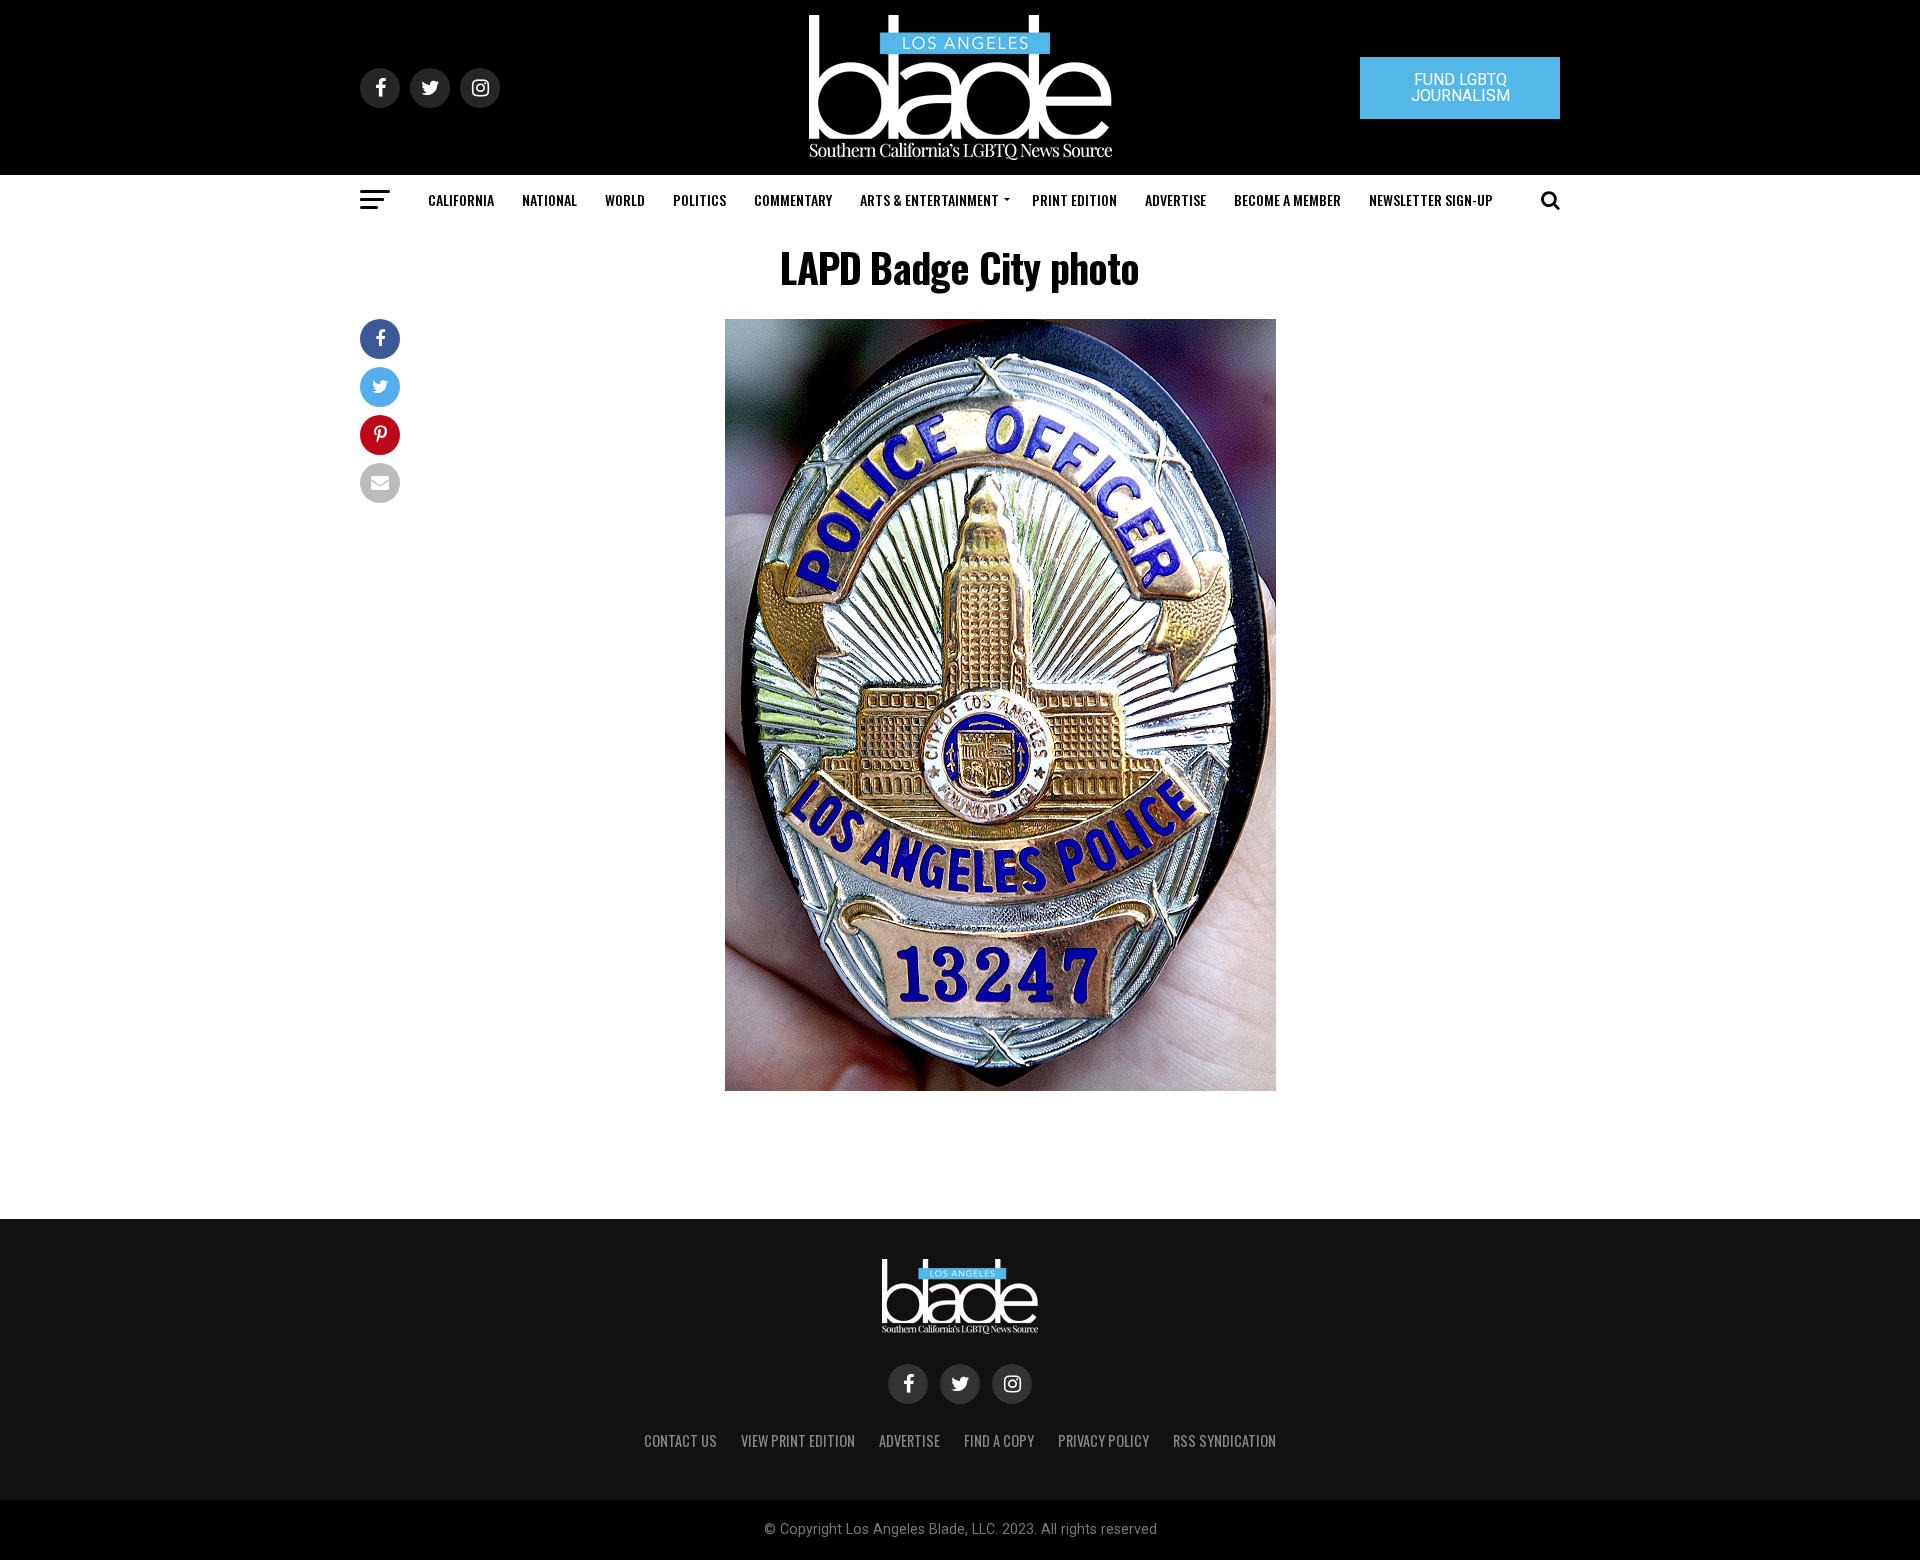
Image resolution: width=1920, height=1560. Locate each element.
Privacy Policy (1103, 1440)
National (549, 199)
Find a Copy (999, 1440)
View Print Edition (798, 1440)
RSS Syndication (1224, 1440)
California (461, 199)
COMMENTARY (793, 199)
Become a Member (1287, 199)
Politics (699, 199)
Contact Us (680, 1440)
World (625, 199)
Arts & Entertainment (929, 199)
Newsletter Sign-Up (1431, 199)
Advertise (1175, 199)
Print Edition (1074, 199)
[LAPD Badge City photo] (1000, 1085)
